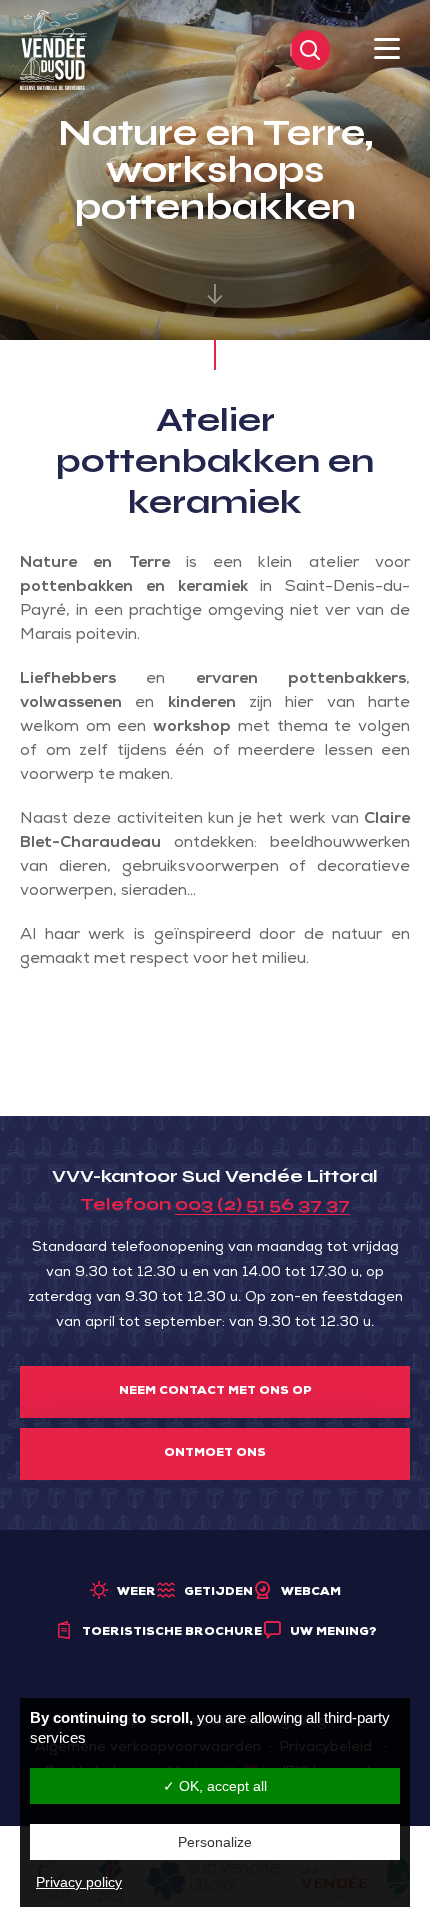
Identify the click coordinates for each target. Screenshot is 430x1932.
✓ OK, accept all (215, 1786)
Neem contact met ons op (215, 1392)
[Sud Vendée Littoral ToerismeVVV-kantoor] (53, 51)
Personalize (215, 1842)
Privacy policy (79, 1882)
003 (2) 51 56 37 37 (262, 1204)
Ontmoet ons (215, 1454)
